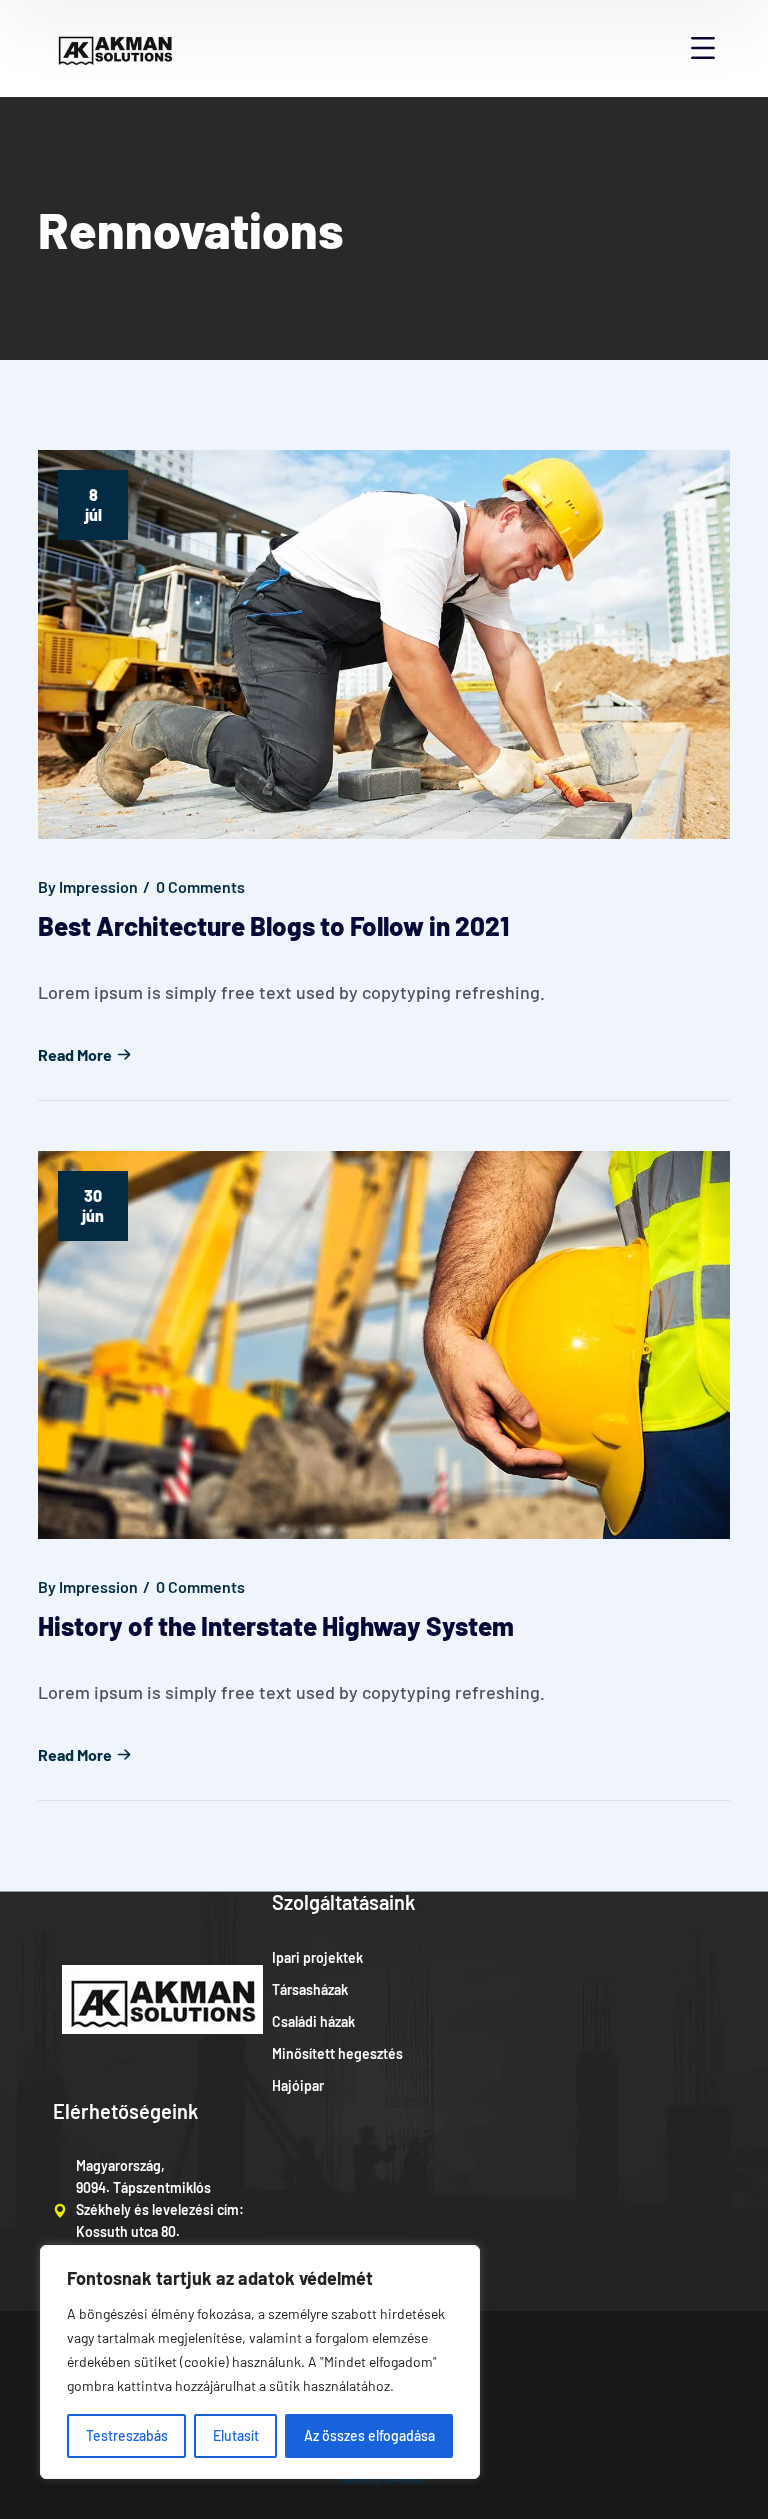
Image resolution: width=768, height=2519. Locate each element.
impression (98, 886)
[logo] (115, 46)
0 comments (200, 886)
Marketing (360, 2480)
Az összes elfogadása (369, 2435)
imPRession (404, 2480)
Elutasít (236, 2435)
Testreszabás (127, 2435)
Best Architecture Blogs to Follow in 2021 (273, 925)
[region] (260, 2362)
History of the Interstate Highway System (276, 1625)
